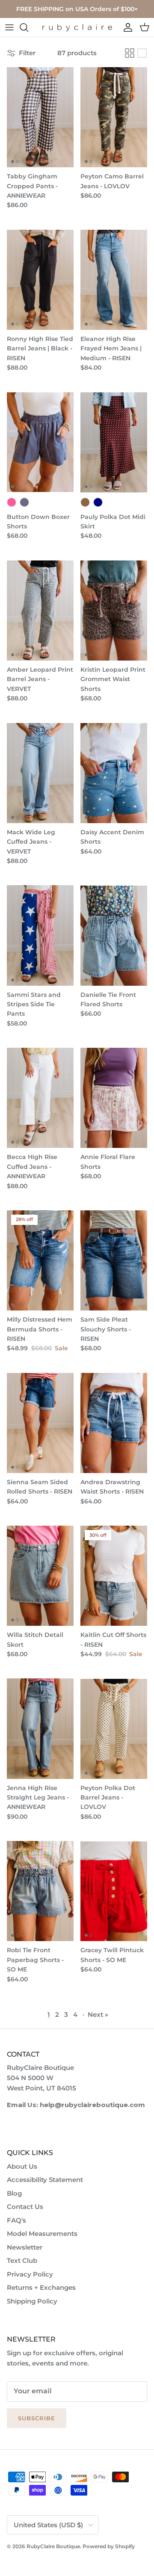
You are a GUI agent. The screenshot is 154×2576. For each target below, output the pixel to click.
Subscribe (37, 2418)
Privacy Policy (30, 2274)
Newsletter (25, 2247)
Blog (14, 2193)
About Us (22, 2166)
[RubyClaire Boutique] (77, 28)
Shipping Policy (32, 2301)
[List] (142, 53)
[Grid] (130, 53)
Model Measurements (42, 2234)
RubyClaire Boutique (53, 2546)
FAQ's (16, 2220)
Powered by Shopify (109, 2546)
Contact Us (25, 2207)
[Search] (28, 27)
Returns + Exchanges (41, 2287)
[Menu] (9, 27)
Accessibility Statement (45, 2180)
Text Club (22, 2260)
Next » (98, 2014)
